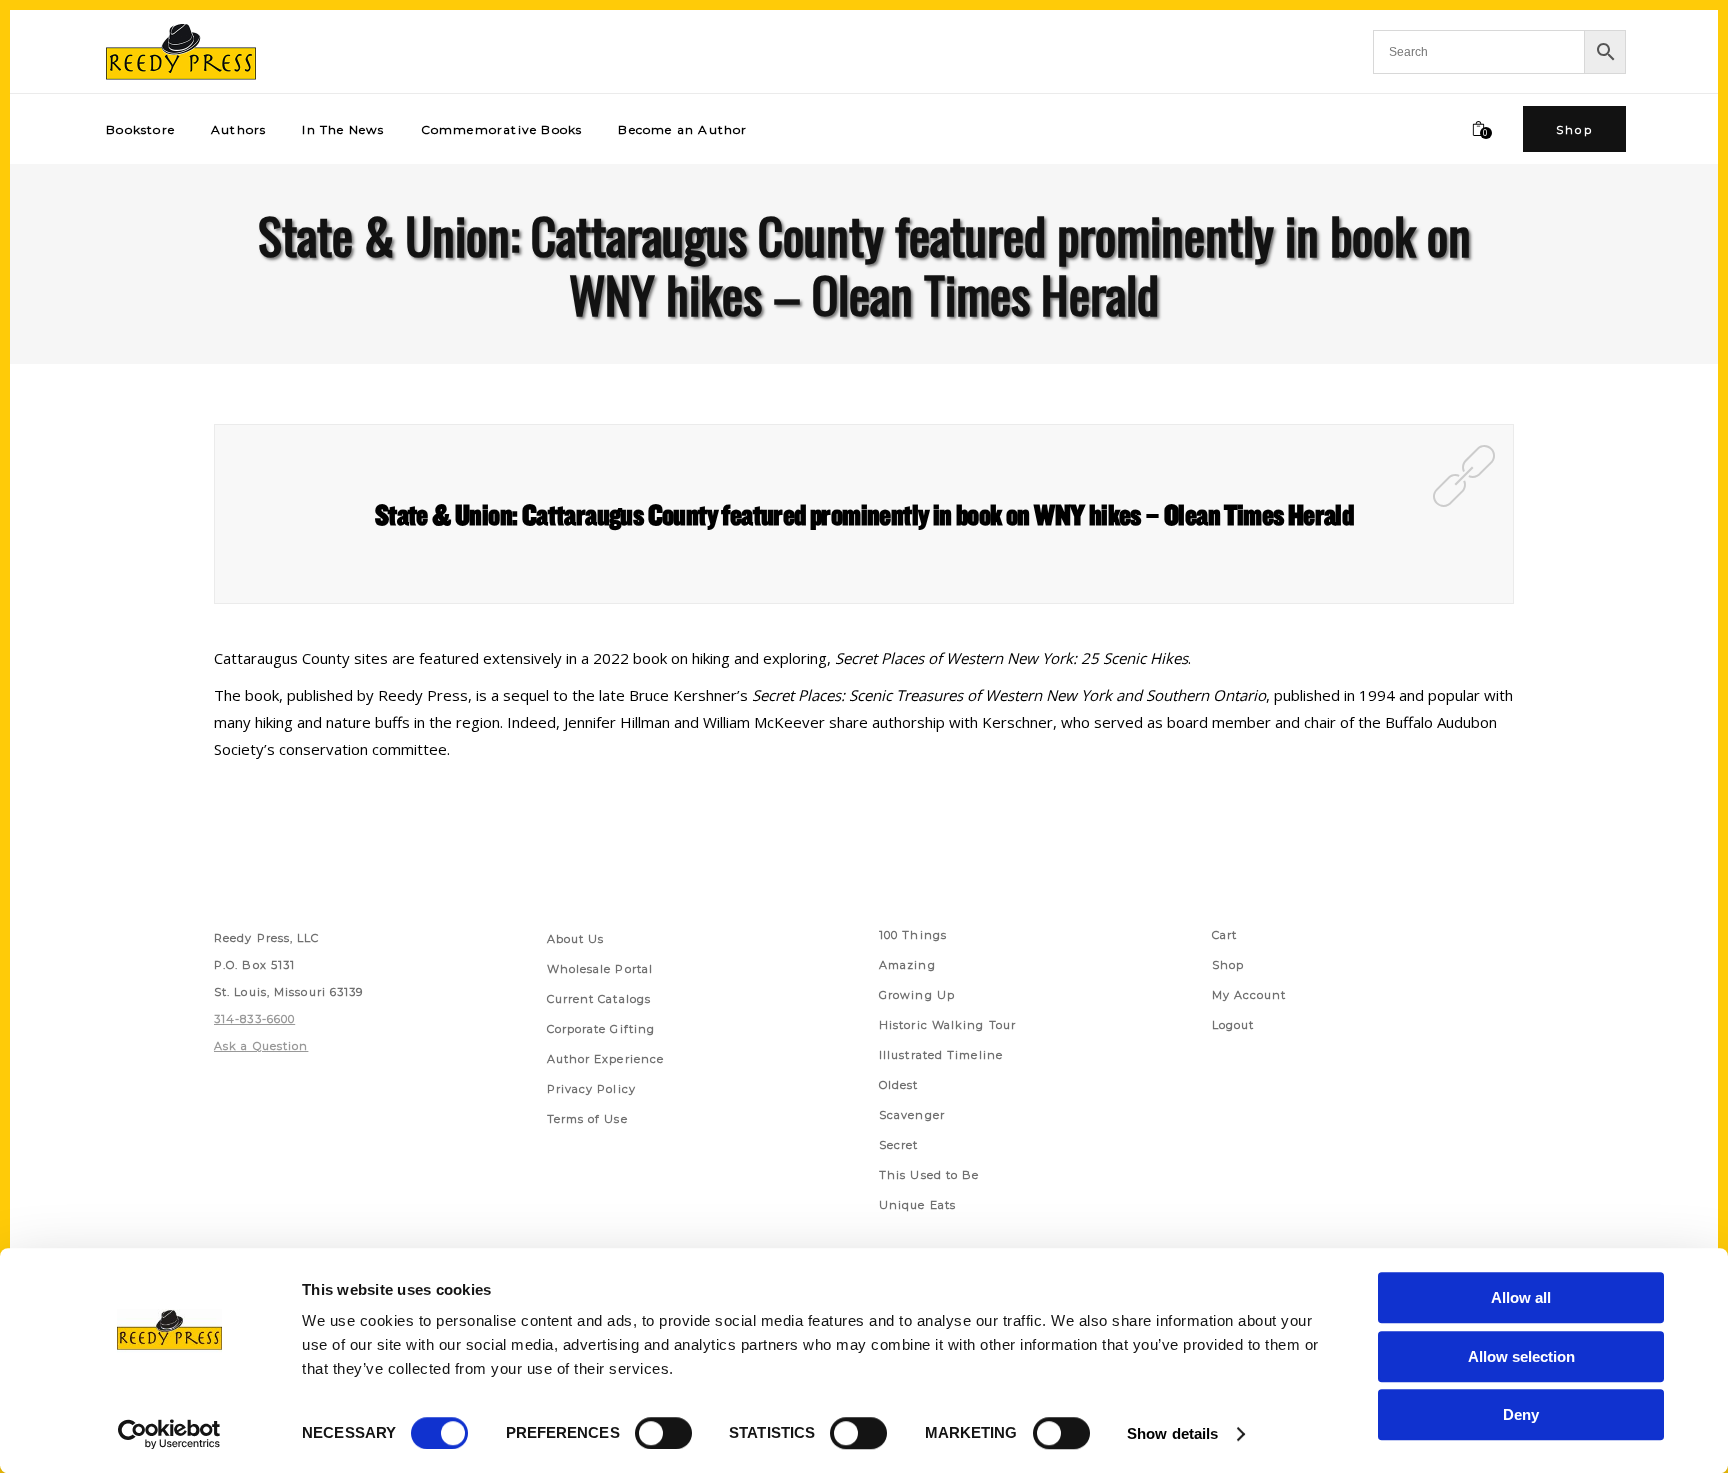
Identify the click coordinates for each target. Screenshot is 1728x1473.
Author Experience (606, 1059)
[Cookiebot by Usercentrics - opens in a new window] (169, 1434)
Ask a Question (261, 1046)
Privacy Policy (591, 1089)
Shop (1228, 965)
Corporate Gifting (601, 1029)
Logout (1233, 1025)
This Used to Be (929, 1175)
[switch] (663, 1433)
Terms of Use (587, 1119)
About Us (576, 939)
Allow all (1521, 1297)
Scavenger (912, 1115)
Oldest (899, 1085)
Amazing (907, 965)
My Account (1249, 995)
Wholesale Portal (600, 969)
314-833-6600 (254, 1019)
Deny (1521, 1414)
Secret (899, 1145)
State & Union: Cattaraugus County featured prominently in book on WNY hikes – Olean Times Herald (864, 514)
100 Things (913, 935)
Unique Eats (917, 1205)
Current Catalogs (599, 999)
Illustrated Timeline (941, 1055)
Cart (1224, 935)
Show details (1172, 1433)
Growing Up (917, 995)
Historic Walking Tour (947, 1025)
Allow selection (1521, 1356)
